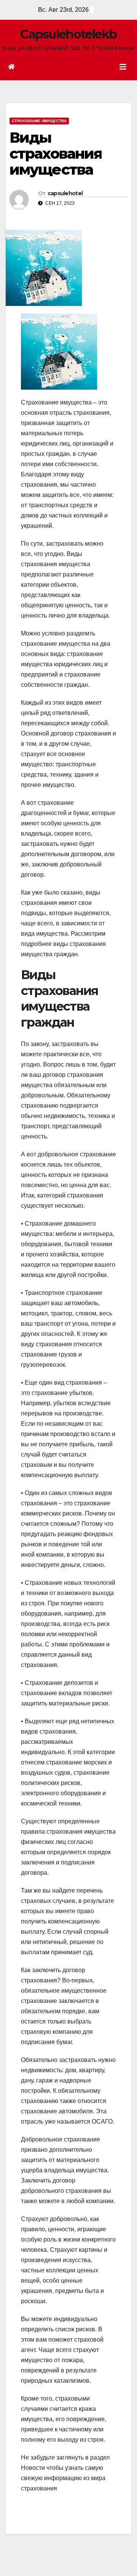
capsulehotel (65, 193)
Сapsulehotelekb (68, 34)
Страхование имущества (39, 121)
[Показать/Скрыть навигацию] (123, 67)
